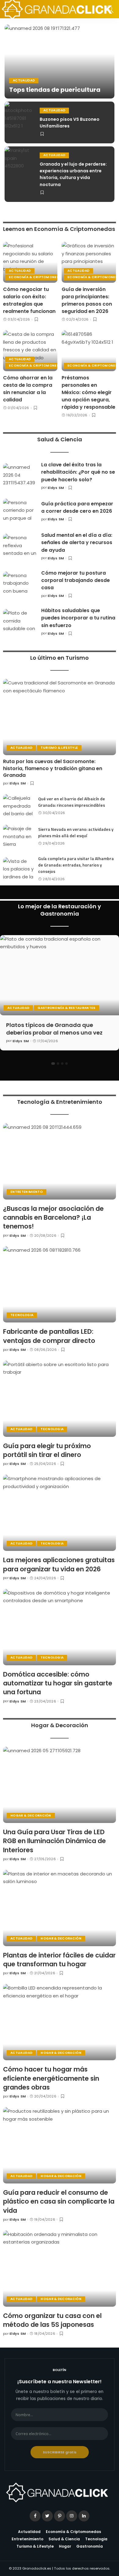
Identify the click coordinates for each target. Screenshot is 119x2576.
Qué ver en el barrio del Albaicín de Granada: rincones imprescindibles (72, 802)
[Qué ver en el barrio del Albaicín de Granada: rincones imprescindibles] (18, 806)
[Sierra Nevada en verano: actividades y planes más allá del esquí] (18, 836)
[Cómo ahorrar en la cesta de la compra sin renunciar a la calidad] (30, 351)
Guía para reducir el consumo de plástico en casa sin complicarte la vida (59, 2201)
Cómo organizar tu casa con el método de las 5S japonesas (52, 2320)
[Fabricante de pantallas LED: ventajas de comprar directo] (60, 1284)
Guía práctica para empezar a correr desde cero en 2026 (77, 507)
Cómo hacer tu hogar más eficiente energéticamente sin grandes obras (51, 2078)
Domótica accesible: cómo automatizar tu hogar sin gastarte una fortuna (58, 1683)
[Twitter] (47, 2516)
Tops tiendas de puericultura (55, 90)
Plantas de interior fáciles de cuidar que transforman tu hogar (59, 1960)
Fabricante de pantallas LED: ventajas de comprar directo (49, 1336)
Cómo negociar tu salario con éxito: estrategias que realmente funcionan (29, 300)
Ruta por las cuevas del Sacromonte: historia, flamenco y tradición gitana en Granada (53, 768)
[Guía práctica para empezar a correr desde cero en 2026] (20, 511)
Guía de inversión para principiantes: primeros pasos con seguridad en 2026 (87, 300)
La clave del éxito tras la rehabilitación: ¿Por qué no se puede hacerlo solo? (78, 472)
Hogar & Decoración (31, 1815)
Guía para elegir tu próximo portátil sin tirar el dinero (47, 1450)
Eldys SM (56, 488)
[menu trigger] (12, 9)
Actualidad (24, 80)
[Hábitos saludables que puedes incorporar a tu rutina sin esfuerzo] (20, 622)
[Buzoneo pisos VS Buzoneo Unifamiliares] (20, 122)
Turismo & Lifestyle (59, 748)
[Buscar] (108, 9)
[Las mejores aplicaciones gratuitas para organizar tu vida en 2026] (60, 1513)
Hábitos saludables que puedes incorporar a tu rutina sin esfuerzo (78, 618)
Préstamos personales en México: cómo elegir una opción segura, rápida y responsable (88, 392)
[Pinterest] (60, 2516)
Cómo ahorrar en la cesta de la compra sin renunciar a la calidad (28, 389)
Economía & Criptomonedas (36, 277)
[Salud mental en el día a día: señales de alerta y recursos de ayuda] (20, 546)
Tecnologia (22, 1315)
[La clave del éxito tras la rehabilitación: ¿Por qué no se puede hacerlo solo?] (20, 476)
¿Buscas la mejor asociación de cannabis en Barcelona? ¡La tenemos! (53, 1218)
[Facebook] (35, 2516)
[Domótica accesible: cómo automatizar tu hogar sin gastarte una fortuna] (60, 1627)
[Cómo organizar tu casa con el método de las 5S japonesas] (60, 2269)
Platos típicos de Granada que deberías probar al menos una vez (54, 1029)
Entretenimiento (27, 1192)
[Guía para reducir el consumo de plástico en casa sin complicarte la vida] (60, 2145)
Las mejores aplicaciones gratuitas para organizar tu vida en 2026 (59, 1564)
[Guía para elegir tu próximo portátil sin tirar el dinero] (60, 1399)
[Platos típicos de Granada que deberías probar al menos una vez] (60, 975)
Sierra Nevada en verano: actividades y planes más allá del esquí (76, 832)
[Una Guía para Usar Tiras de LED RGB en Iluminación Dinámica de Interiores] (60, 1785)
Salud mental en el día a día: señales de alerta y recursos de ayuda (77, 543)
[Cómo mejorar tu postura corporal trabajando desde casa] (20, 584)
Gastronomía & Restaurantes (66, 1008)
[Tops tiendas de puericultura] (60, 61)
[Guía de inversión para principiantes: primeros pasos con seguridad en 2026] (89, 262)
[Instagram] (72, 2516)
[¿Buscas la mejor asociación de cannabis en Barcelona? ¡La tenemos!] (60, 1161)
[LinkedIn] (84, 2516)
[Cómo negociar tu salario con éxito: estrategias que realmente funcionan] (30, 262)
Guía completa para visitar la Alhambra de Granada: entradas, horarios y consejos (76, 865)
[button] (53, 1064)
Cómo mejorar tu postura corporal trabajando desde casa (76, 580)
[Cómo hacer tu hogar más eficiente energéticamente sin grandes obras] (60, 2022)
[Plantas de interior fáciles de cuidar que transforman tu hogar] (60, 1908)
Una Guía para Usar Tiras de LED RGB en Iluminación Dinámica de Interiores (54, 1841)
